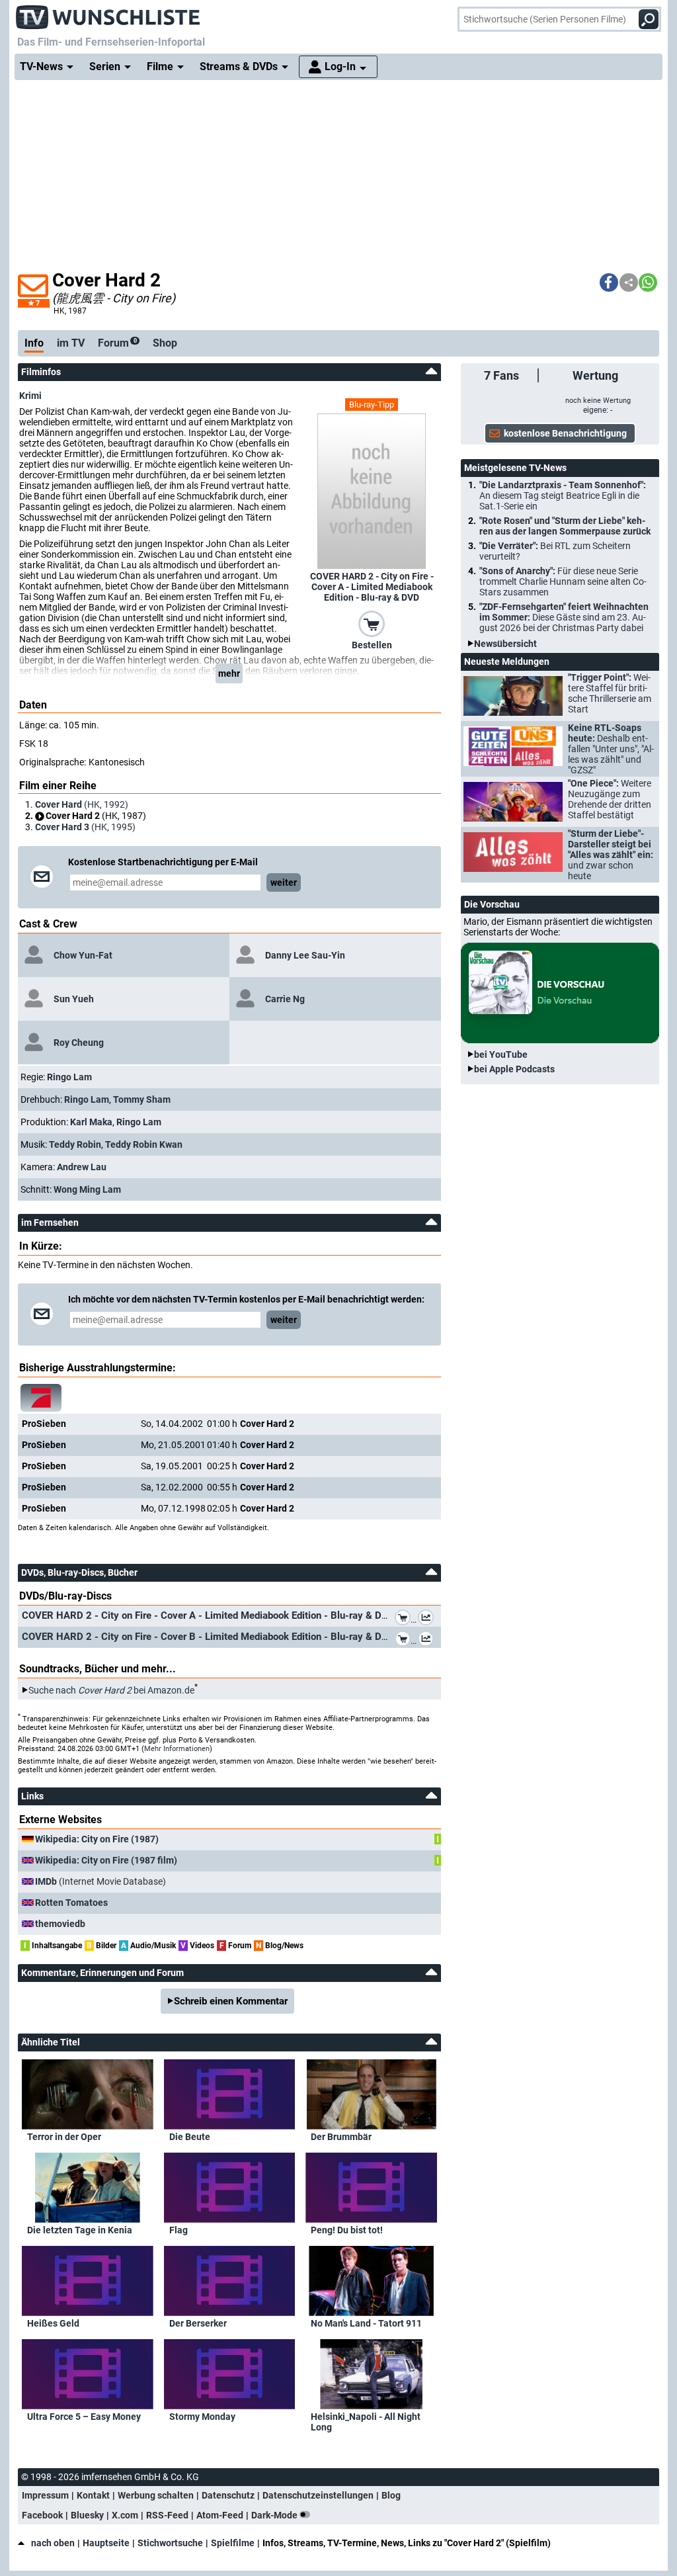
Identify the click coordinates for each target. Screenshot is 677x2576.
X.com (125, 2515)
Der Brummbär (341, 2137)
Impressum (45, 2495)
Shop (165, 343)
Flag (179, 2230)
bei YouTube (501, 1054)
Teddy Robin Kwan (144, 1144)
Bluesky (87, 2515)
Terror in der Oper (64, 2137)
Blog (391, 2495)
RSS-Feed (167, 2515)
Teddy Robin (75, 1144)
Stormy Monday (202, 2417)
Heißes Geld (53, 2323)
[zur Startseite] (108, 13)
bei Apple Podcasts (514, 1069)
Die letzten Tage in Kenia (80, 2230)
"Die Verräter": (555, 551)
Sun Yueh (74, 999)
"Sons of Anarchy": (563, 581)
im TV (71, 343)
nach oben (53, 2543)
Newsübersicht (505, 644)
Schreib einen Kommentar (231, 2001)
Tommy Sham (142, 1099)
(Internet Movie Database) (100, 1881)
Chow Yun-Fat (83, 955)
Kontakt (93, 2495)
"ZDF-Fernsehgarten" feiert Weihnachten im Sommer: (564, 617)
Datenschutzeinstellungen (318, 2495)
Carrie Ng (285, 999)
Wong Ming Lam (87, 1189)
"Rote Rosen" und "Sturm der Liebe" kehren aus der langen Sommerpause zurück (565, 526)
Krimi (30, 396)
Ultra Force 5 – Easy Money (84, 2417)
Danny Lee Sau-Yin (305, 955)
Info (34, 343)
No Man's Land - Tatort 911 (366, 2323)
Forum (117, 343)
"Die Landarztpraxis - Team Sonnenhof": (563, 495)
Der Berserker (198, 2323)
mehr (229, 673)
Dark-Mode (275, 2515)
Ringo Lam (69, 1077)
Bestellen (372, 645)
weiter (284, 882)
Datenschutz (228, 2495)
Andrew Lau (82, 1167)
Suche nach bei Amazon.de (111, 1690)
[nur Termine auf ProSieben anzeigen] (41, 1398)
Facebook (42, 2515)
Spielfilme (233, 2543)
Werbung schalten (156, 2495)
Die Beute (190, 2137)
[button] (609, 282)
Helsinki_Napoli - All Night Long (366, 2422)
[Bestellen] (372, 623)
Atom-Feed (220, 2515)
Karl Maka (91, 1122)
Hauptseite (106, 2543)
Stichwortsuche (170, 2543)
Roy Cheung (79, 1043)
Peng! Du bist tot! (347, 2230)
